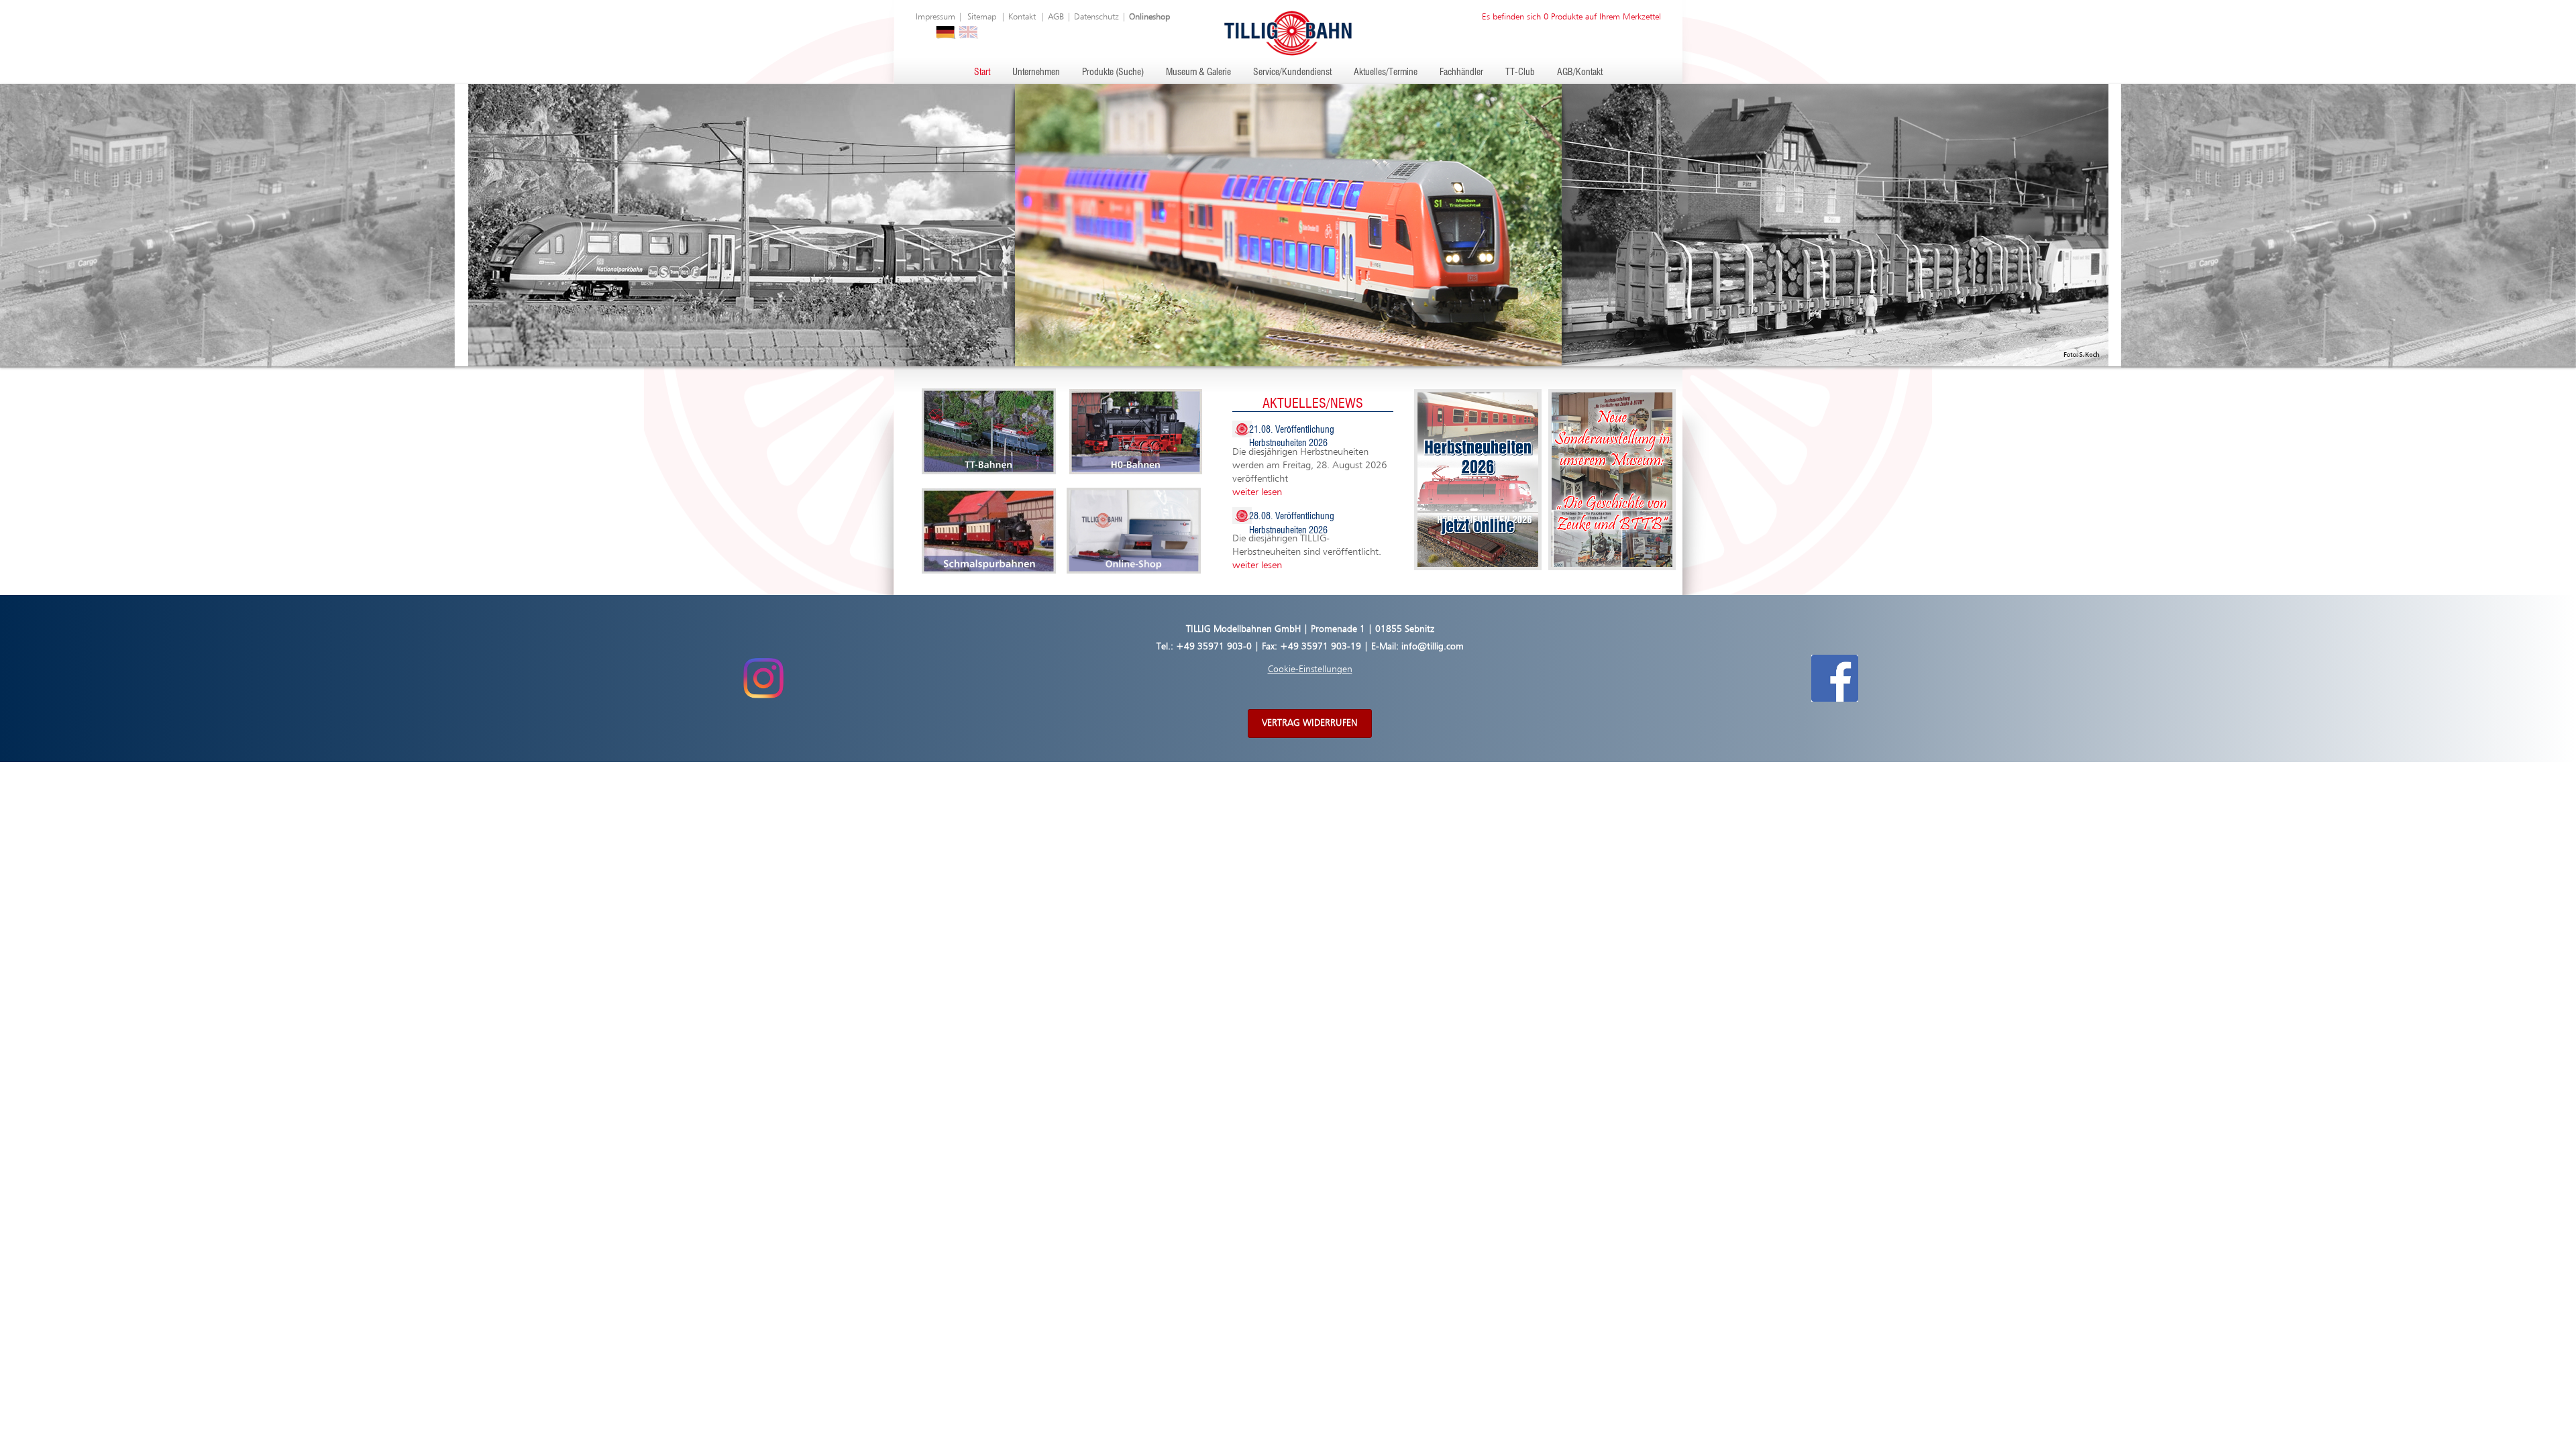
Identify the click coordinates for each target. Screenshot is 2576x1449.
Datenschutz (1096, 17)
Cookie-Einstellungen (1310, 669)
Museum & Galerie (1198, 72)
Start (982, 72)
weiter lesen (1257, 492)
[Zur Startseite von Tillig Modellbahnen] (1288, 33)
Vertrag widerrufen (1310, 723)
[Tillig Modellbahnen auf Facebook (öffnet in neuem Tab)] (1835, 678)
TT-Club (1520, 72)
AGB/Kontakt (1580, 72)
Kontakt (1022, 17)
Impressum (935, 17)
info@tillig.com (1433, 647)
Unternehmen (1036, 72)
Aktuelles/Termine (1386, 72)
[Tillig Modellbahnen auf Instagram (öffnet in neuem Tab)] (763, 678)
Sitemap (982, 17)
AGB (1056, 17)
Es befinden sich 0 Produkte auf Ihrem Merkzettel (1571, 17)
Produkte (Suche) (1113, 72)
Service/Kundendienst (1292, 72)
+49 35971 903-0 (1214, 647)
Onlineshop (1149, 17)
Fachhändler (1461, 72)
